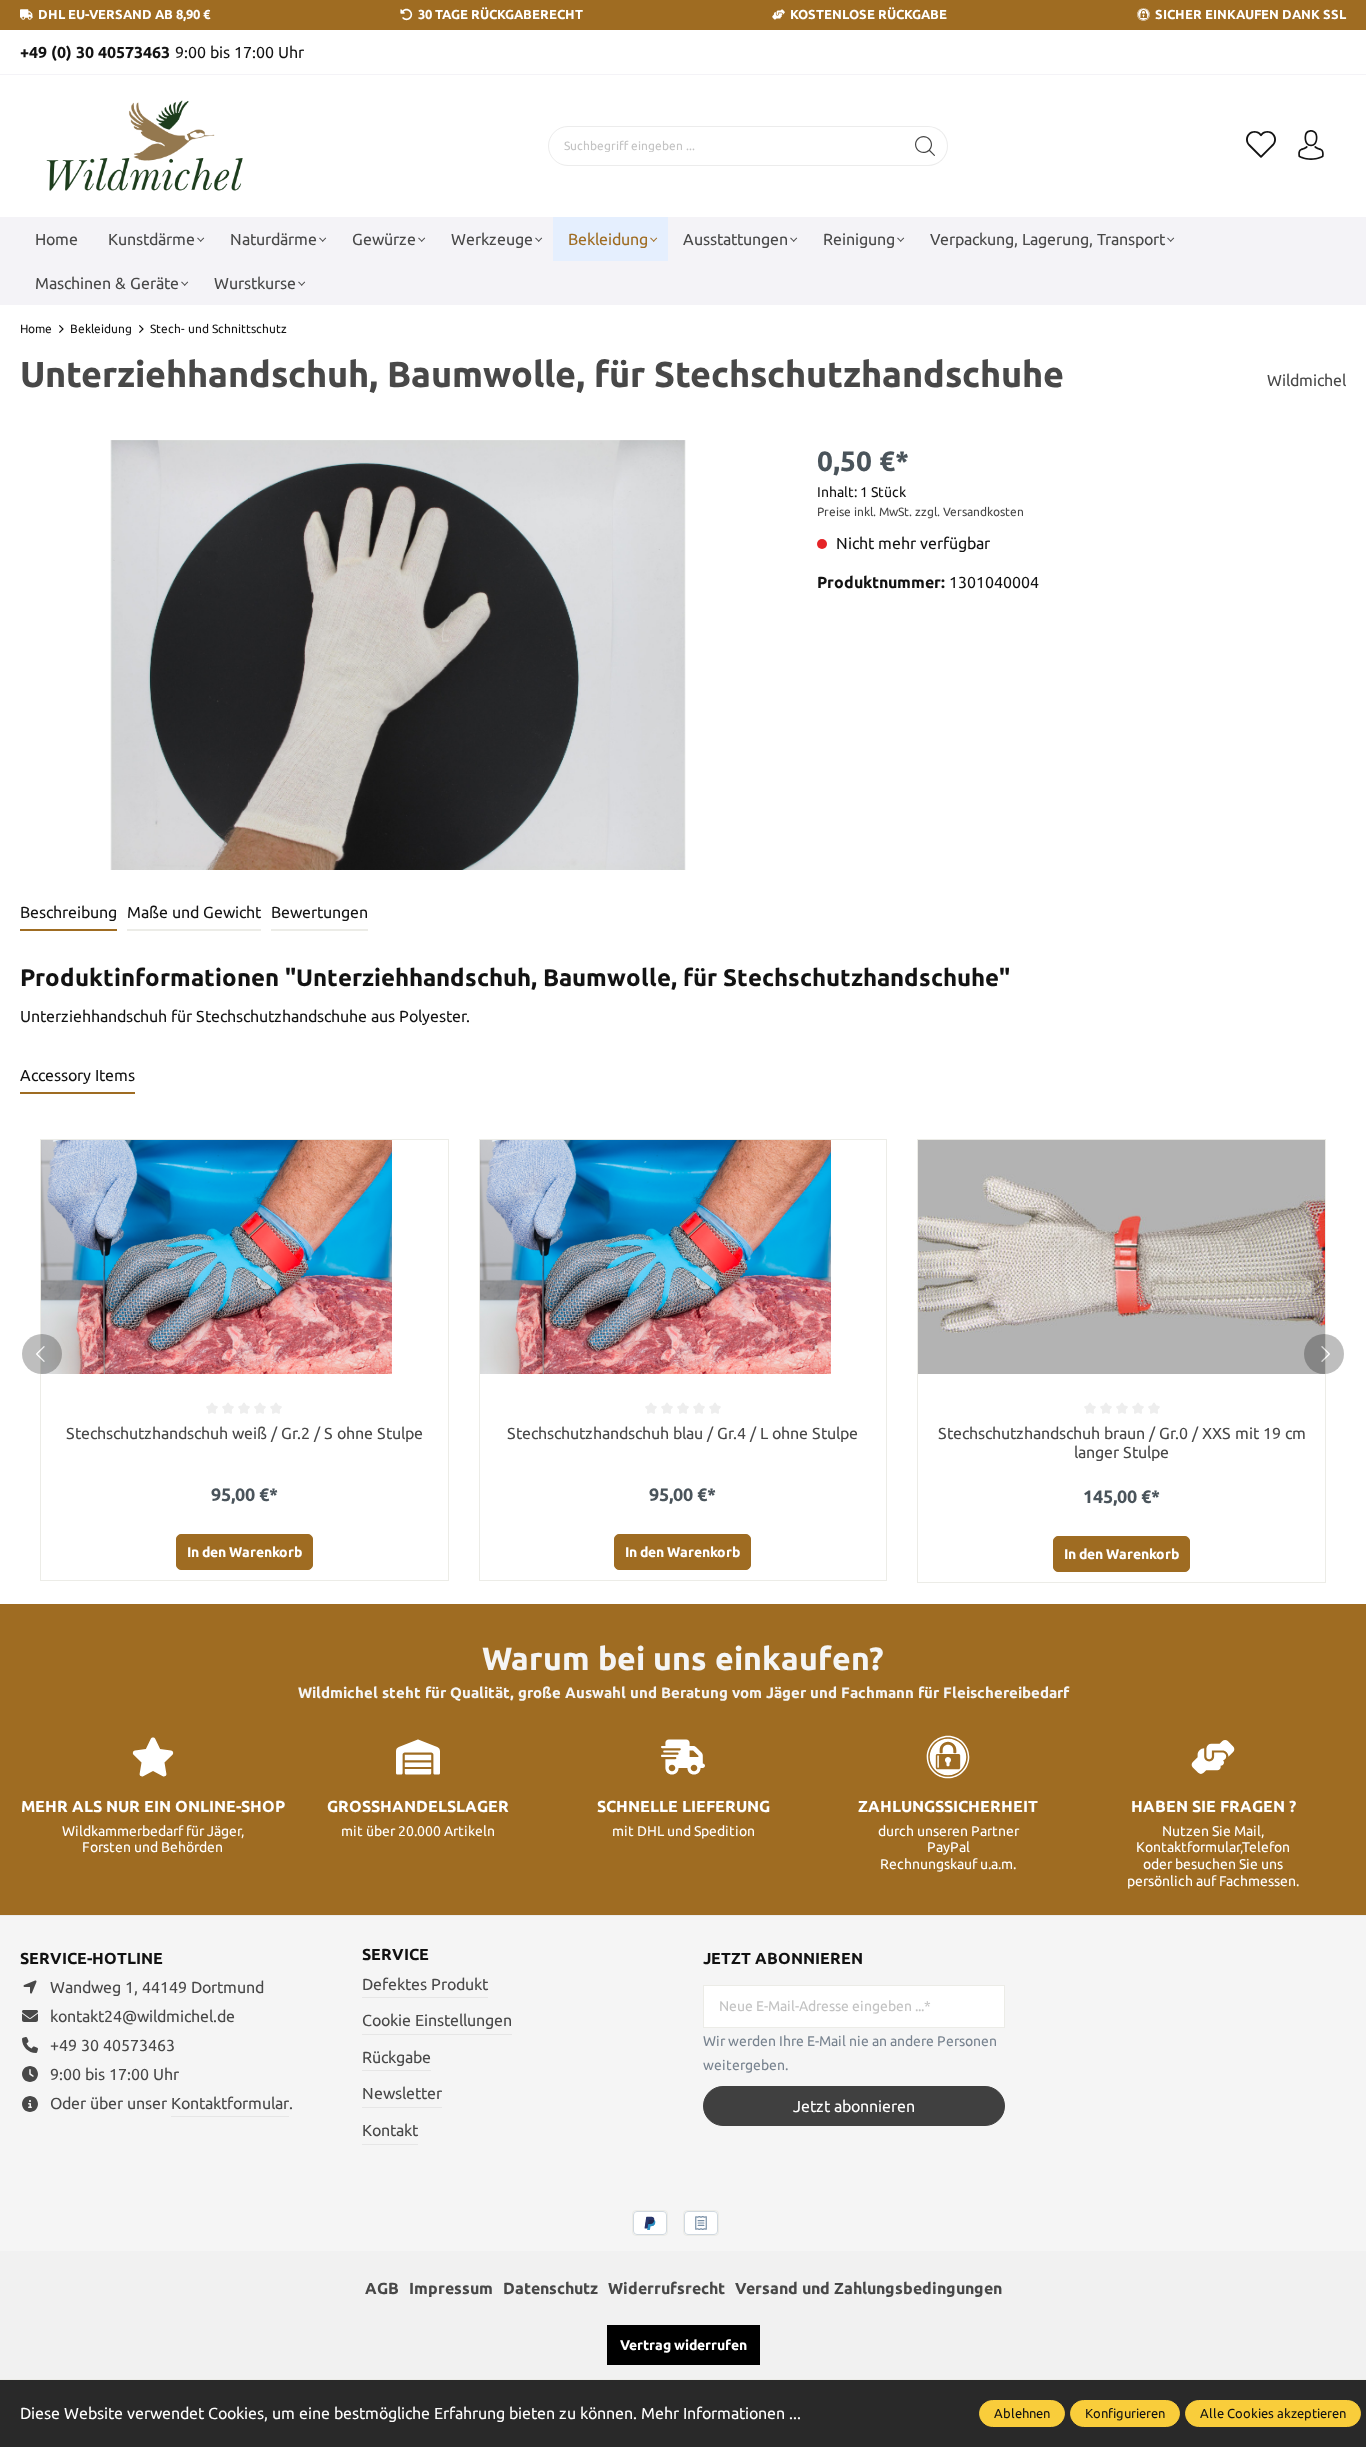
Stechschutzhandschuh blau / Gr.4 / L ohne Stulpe (682, 1433)
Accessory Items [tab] (77, 1075)
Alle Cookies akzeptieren (1273, 2413)
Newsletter (402, 2093)
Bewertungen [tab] (319, 912)
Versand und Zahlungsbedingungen (868, 2288)
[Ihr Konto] (1311, 146)
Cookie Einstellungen (437, 2020)
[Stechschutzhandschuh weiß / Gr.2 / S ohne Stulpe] (244, 1257)
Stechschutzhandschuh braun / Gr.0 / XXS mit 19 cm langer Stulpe (1122, 1442)
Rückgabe (396, 2057)
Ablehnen (1022, 2413)
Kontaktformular (230, 2103)
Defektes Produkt (425, 1984)
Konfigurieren (1125, 2413)
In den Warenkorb (244, 1552)
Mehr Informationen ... (721, 2413)
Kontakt (390, 2130)
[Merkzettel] (1261, 146)
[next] (1324, 1354)
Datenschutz (550, 2288)
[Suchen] (925, 146)
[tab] (68, 913)
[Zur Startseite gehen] (145, 146)
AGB (382, 2288)
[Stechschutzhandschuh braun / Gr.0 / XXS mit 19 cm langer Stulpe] (1121, 1257)
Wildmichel (1306, 380)
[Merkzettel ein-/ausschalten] (428, 1160)
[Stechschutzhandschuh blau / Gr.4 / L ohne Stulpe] (683, 1257)
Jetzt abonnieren (854, 2106)
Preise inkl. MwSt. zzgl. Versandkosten (920, 511)
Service (395, 1954)
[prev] (42, 1354)
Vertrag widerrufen (683, 2345)
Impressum (451, 2288)
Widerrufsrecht (666, 2288)
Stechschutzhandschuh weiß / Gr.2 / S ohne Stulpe (244, 1433)
